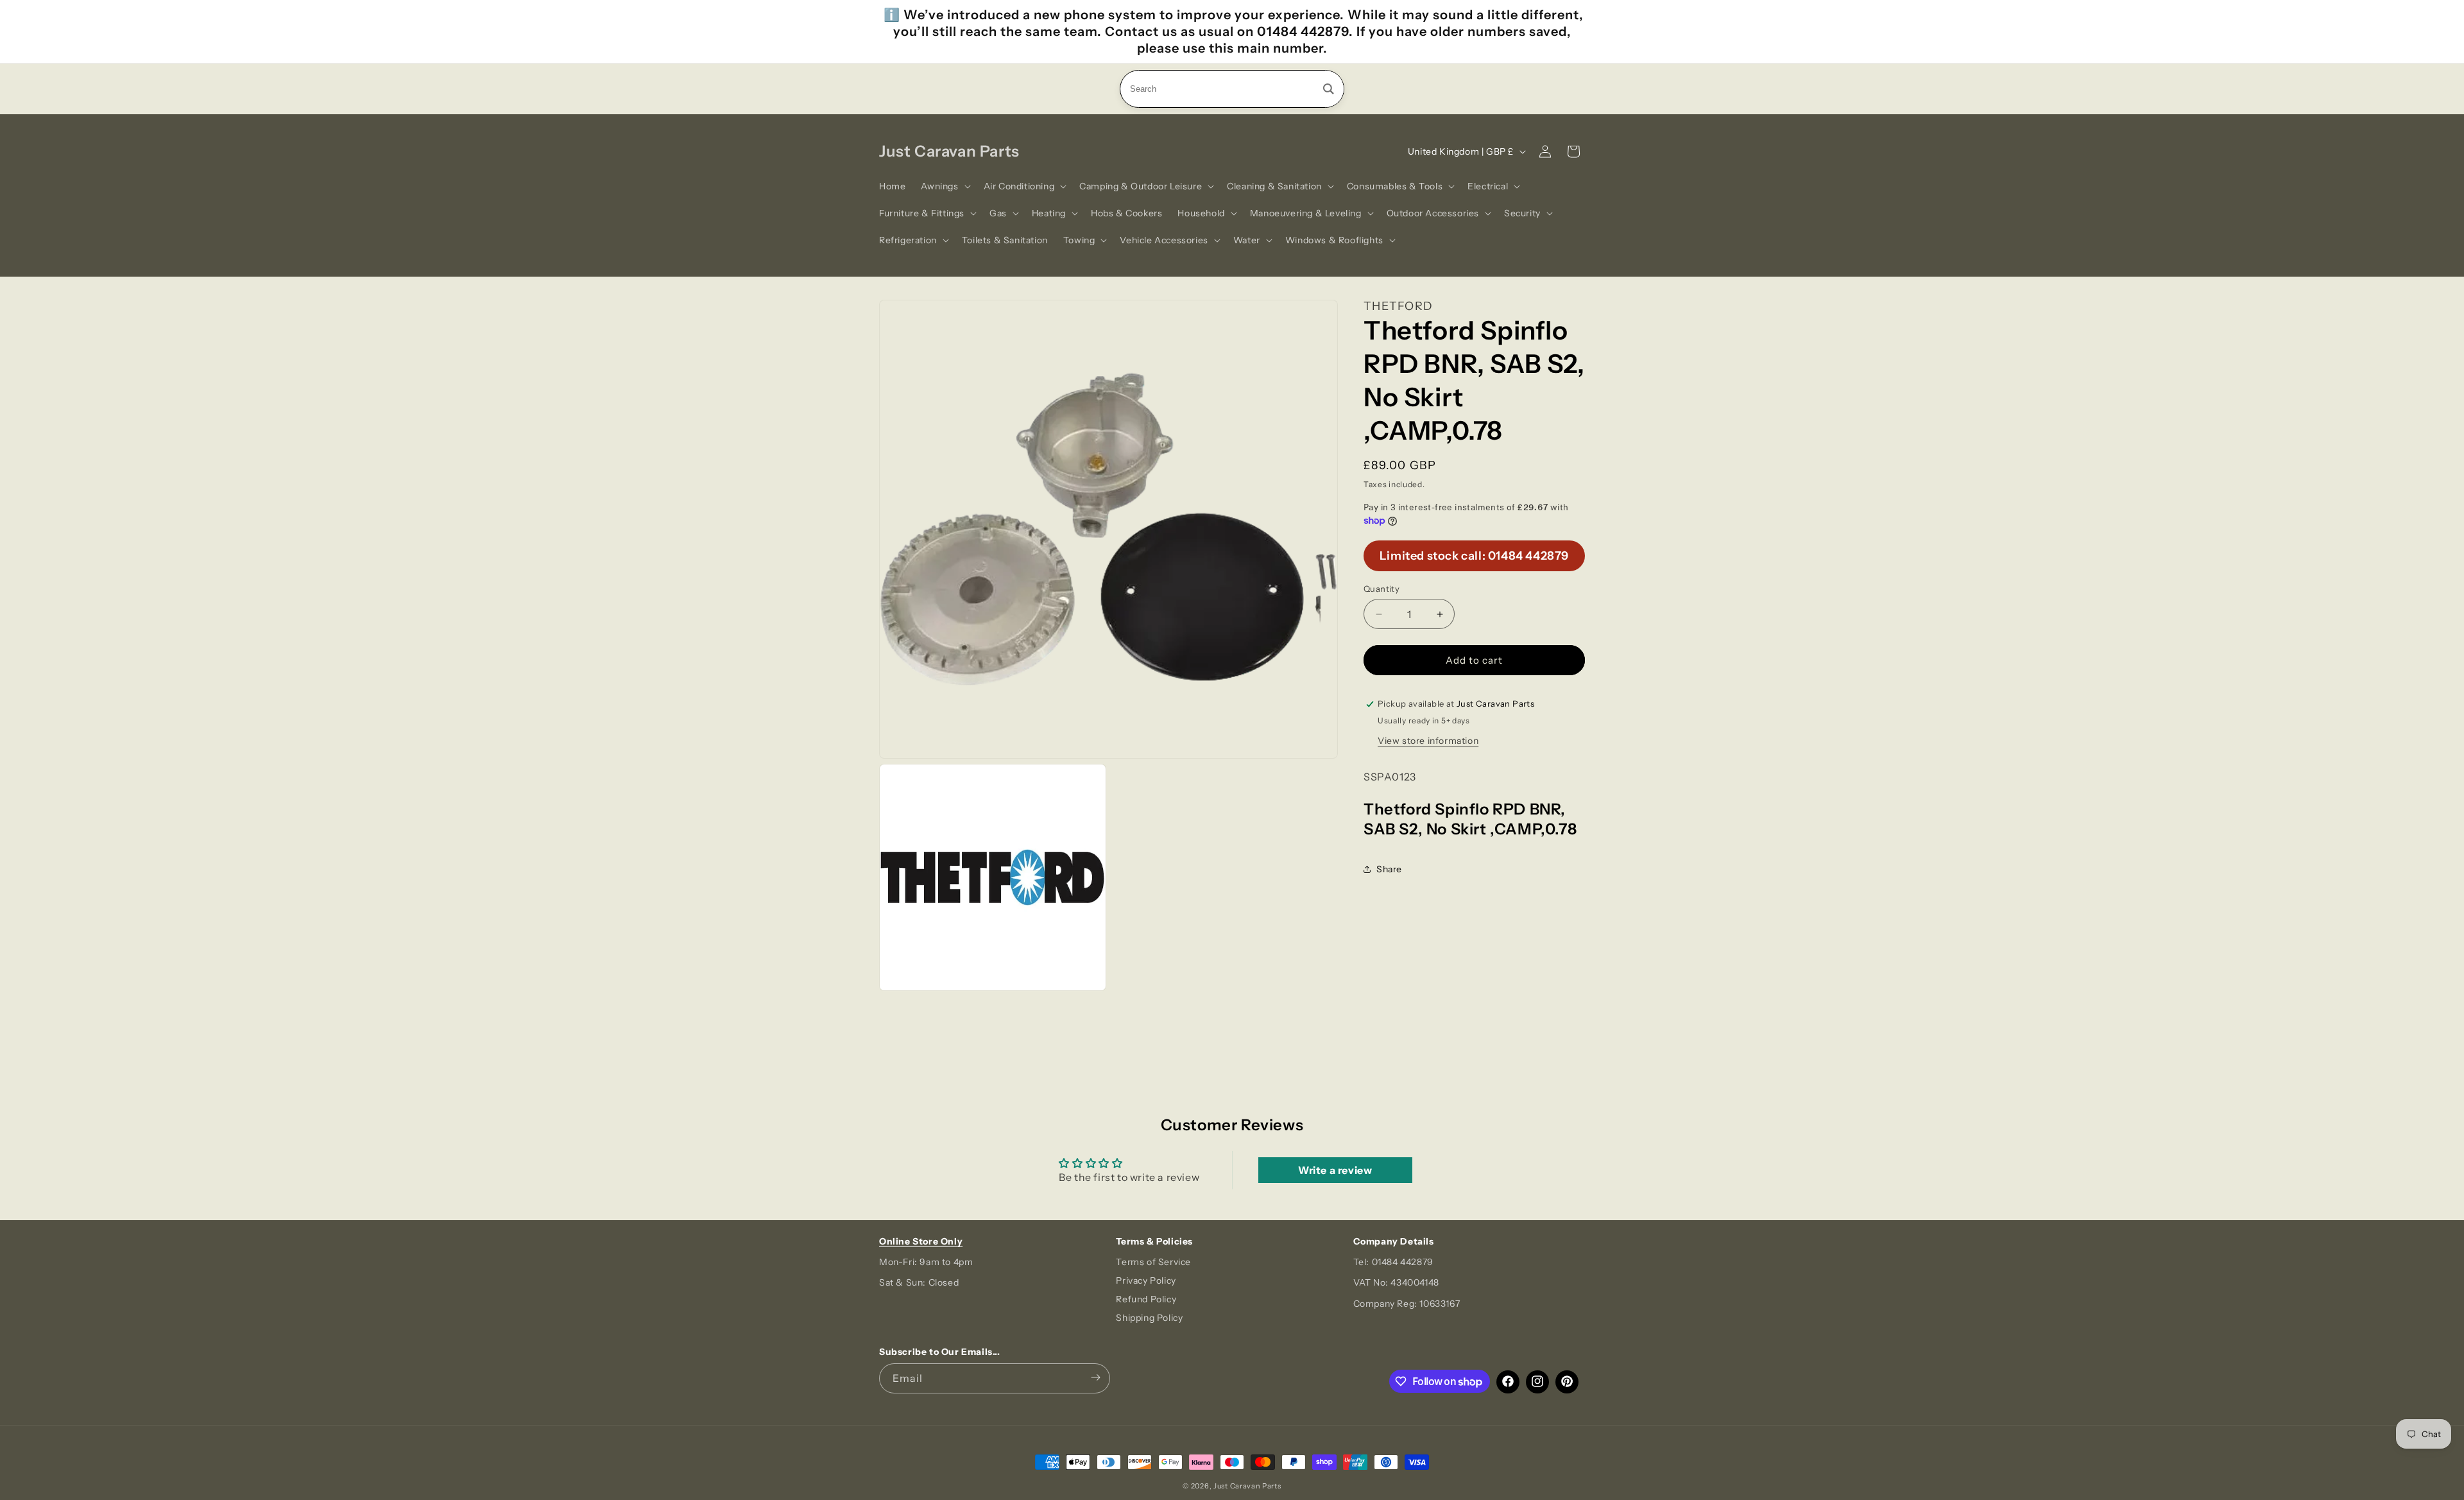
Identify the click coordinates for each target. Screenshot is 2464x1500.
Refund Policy (1146, 1299)
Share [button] (1389, 869)
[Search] (1329, 89)
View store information (1428, 741)
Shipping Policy (1149, 1318)
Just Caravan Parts (1247, 1486)
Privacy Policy (1146, 1280)
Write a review (1335, 1170)
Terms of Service (1153, 1262)
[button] (944, 186)
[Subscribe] (1095, 1378)
